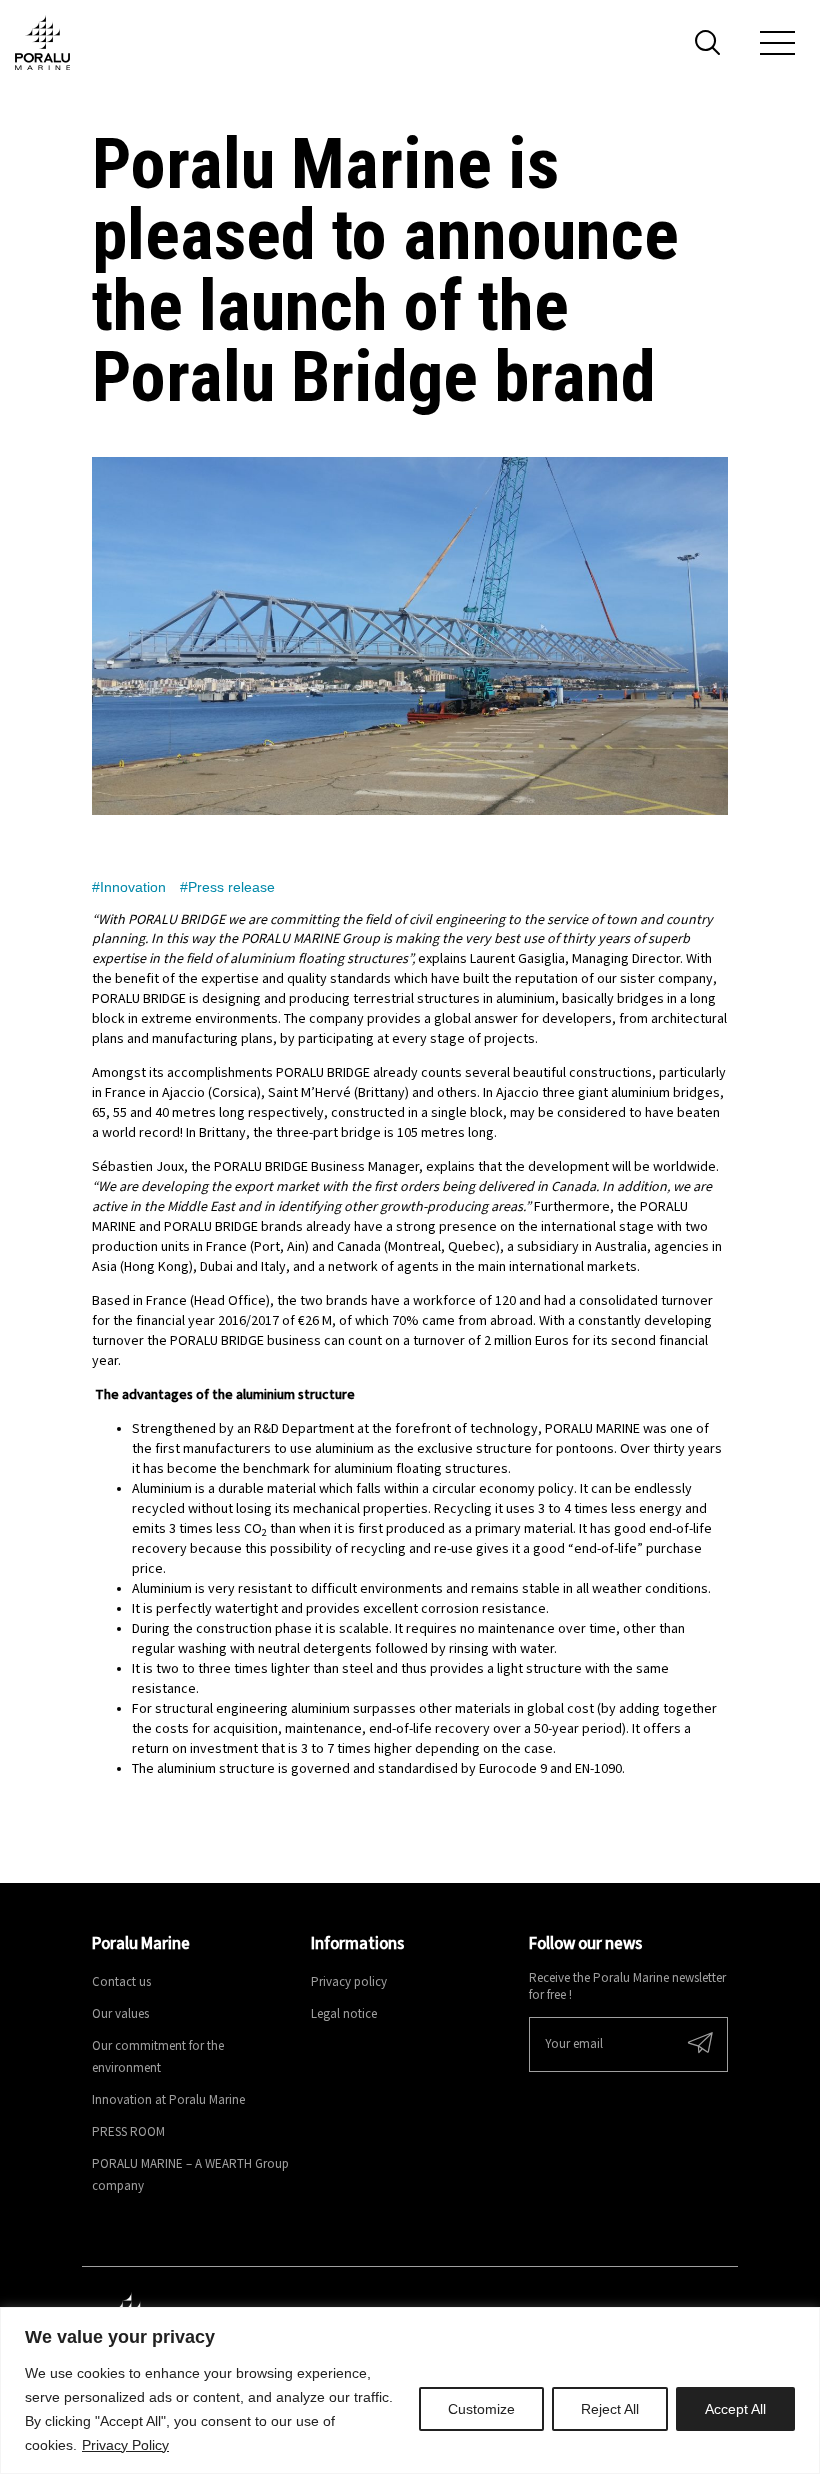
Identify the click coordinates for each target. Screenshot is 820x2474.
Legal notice (344, 2014)
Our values (120, 2014)
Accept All (735, 2409)
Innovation (133, 887)
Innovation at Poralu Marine (168, 2100)
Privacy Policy (125, 2445)
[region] (410, 2390)
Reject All (610, 2409)
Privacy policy (349, 1982)
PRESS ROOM (128, 2132)
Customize (481, 2409)
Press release (231, 887)
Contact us (121, 1982)
